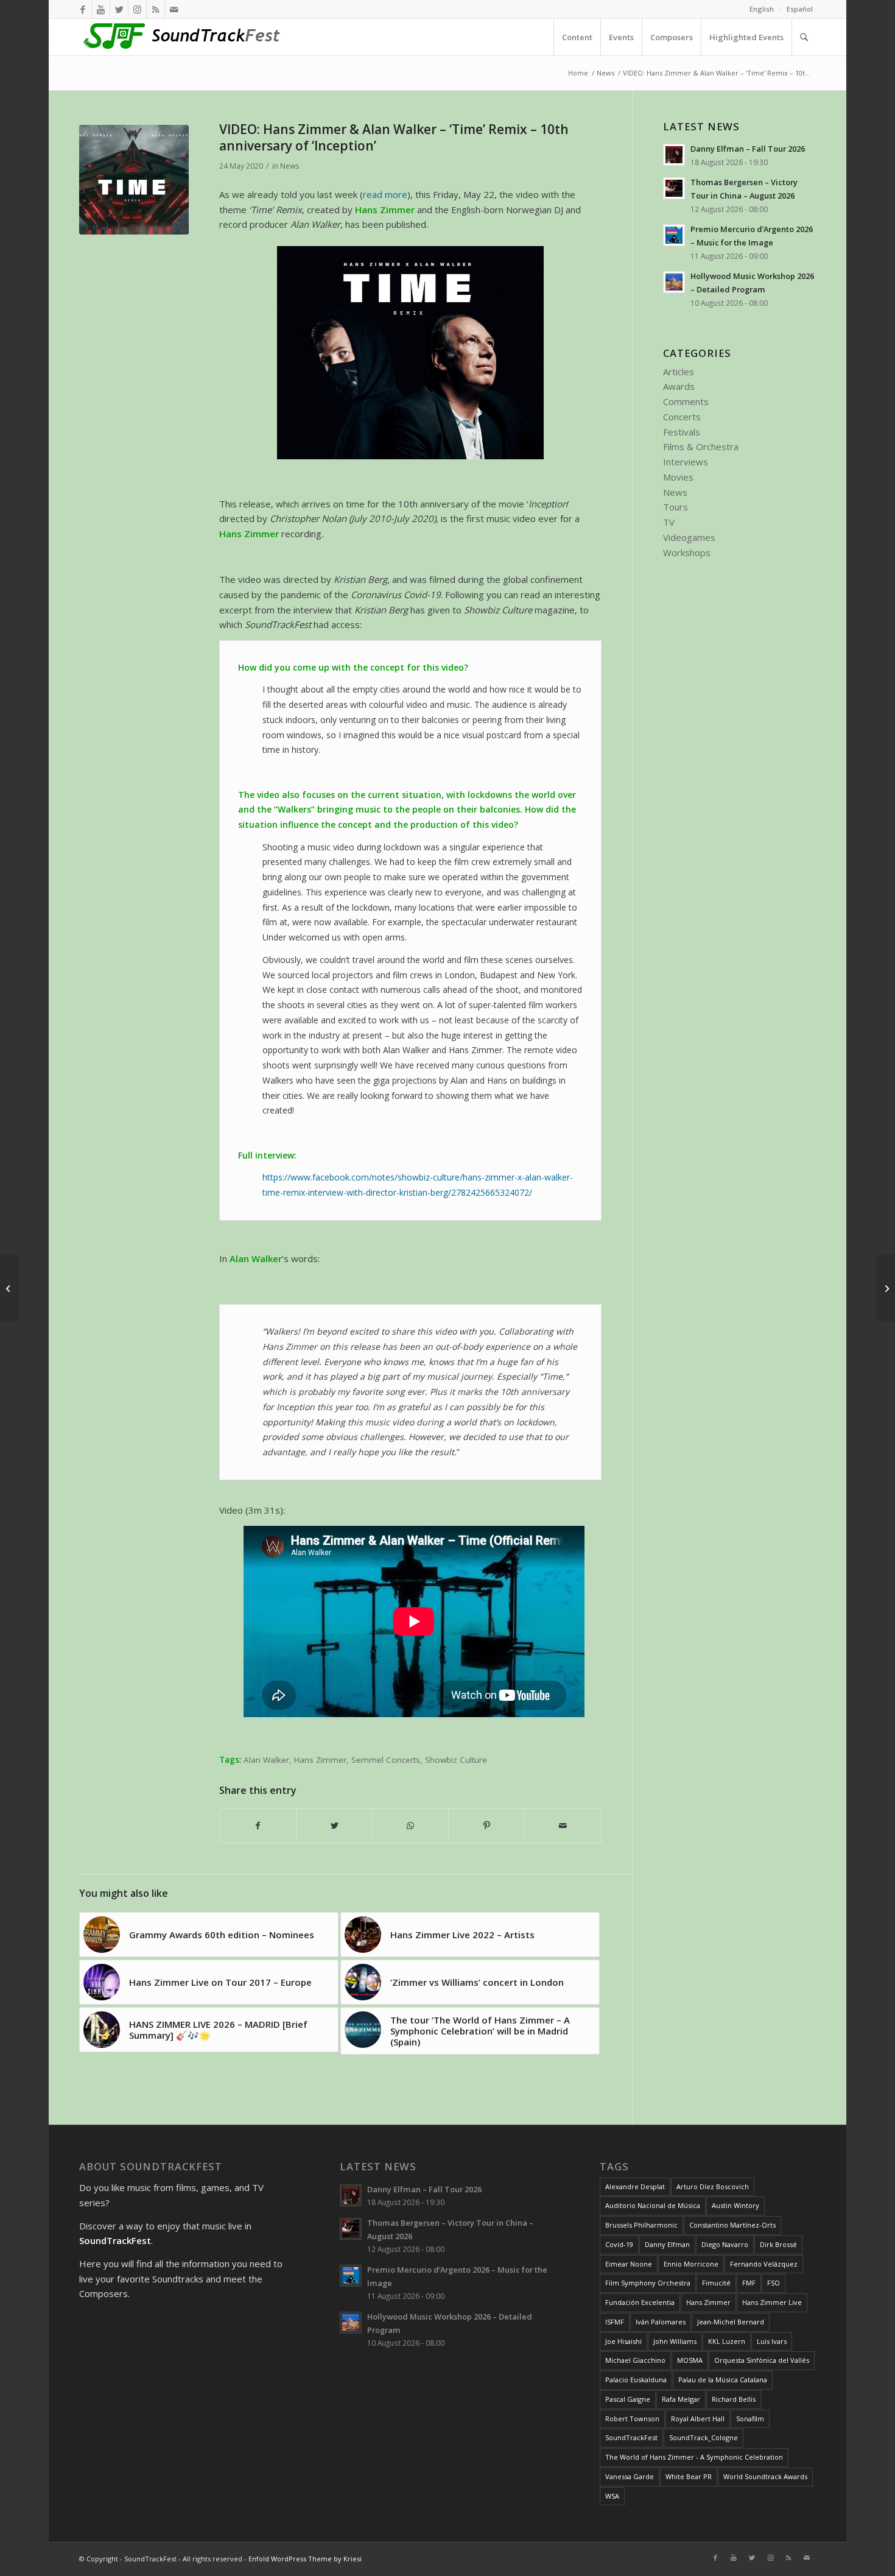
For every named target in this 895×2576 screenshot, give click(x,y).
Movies (678, 477)
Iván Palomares (661, 2322)
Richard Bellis (734, 2399)
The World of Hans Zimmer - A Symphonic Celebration (694, 2457)
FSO (774, 2283)
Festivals (682, 432)
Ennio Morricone (691, 2264)
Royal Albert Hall (698, 2419)
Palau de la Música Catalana (723, 2380)
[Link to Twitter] (119, 9)
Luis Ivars (772, 2341)
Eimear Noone (629, 2264)
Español (800, 9)
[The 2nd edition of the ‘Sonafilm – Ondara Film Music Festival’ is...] (9, 1288)
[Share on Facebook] (258, 1826)
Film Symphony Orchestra (648, 2283)
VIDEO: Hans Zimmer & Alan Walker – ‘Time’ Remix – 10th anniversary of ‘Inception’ (394, 137)
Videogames (689, 537)
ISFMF (615, 2322)
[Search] (804, 37)
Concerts (682, 417)
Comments (686, 401)
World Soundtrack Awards (765, 2476)
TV (669, 522)
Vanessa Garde (630, 2476)
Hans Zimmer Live (772, 2302)
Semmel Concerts (386, 1760)
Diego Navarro (725, 2244)
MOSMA (690, 2360)
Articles (679, 372)
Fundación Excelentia (640, 2302)
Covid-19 (619, 2244)
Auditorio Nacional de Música (653, 2205)
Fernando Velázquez (764, 2264)
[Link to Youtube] (101, 9)
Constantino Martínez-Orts (732, 2225)
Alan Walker (266, 1760)
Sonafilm (750, 2419)
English (762, 9)
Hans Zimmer (320, 1760)
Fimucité (716, 2283)
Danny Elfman (667, 2244)
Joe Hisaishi (623, 2341)
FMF (749, 2283)
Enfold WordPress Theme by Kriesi (305, 2559)
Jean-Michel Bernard (731, 2322)
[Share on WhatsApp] (410, 1826)
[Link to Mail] (174, 9)
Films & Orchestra (701, 446)
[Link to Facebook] (82, 9)
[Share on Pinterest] (486, 1826)
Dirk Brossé (778, 2244)
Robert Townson (632, 2419)
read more (385, 194)
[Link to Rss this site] (156, 9)
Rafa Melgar (681, 2399)
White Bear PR (689, 2476)
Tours (676, 507)
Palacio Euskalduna (636, 2380)
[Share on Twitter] (334, 1826)
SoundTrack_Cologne (704, 2437)
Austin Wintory (735, 2205)
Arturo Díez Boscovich (713, 2186)
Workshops (687, 552)
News (290, 166)
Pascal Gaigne (628, 2399)
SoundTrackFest (631, 2437)
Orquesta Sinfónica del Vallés (762, 2360)
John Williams (675, 2341)
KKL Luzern (727, 2341)
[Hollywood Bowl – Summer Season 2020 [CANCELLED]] (886, 1288)
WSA (612, 2496)
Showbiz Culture (456, 1760)
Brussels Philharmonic (641, 2225)
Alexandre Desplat (635, 2186)
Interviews (686, 462)
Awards (679, 386)
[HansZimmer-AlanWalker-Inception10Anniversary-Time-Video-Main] (134, 180)
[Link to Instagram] (137, 9)
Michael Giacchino (635, 2360)
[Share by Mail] (563, 1826)
